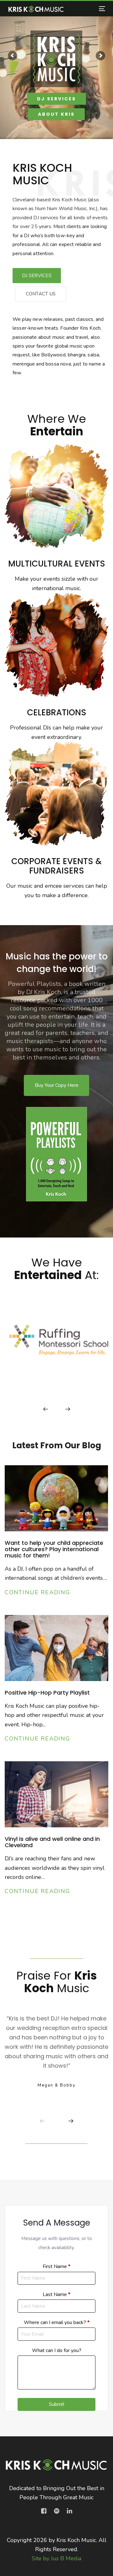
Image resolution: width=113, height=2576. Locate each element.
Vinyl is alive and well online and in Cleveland (52, 1842)
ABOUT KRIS (56, 114)
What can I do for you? (57, 2350)
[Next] (67, 1409)
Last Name (56, 2294)
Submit (57, 2404)
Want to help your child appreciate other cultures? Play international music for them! (54, 1549)
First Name (56, 2266)
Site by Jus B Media (56, 2558)
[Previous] (46, 1409)
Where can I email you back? (57, 2322)
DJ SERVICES (56, 99)
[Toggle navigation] (89, 9)
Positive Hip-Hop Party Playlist (47, 1693)
